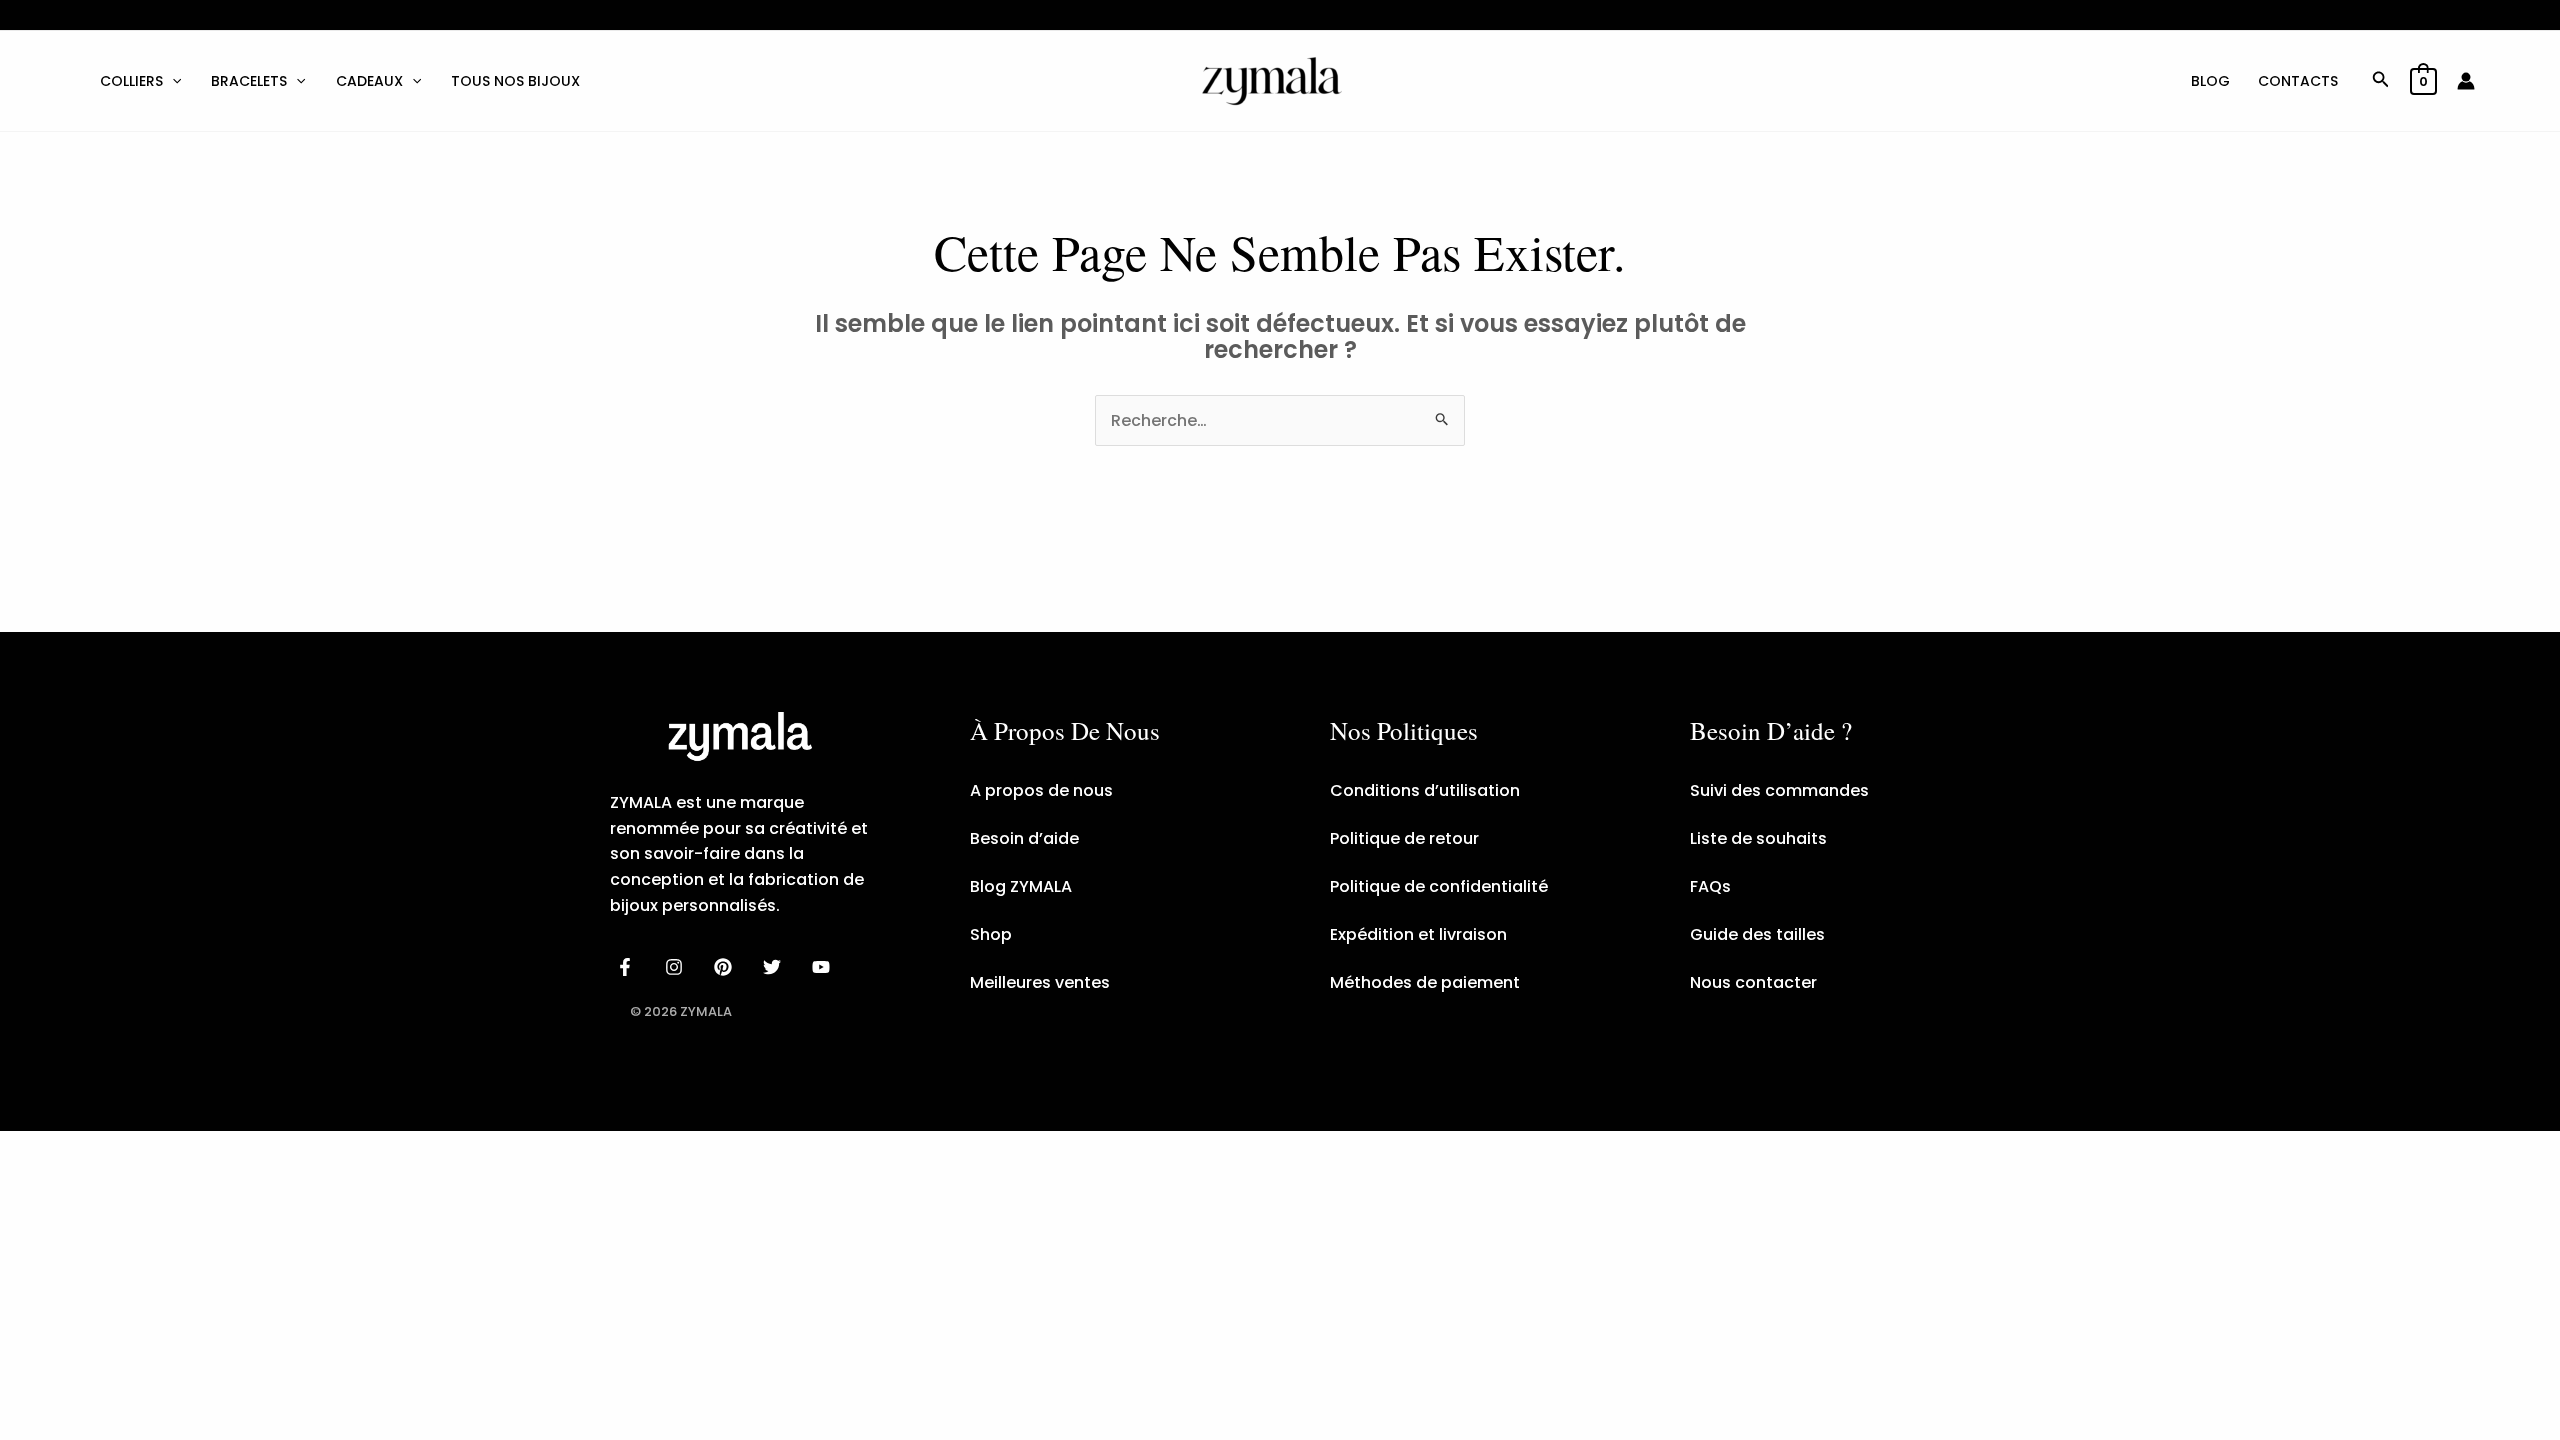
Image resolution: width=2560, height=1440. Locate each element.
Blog (2210, 81)
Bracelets (249, 81)
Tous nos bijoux (515, 81)
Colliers (131, 81)
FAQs (1710, 886)
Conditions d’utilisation (1425, 790)
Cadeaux (369, 81)
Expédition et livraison (1418, 934)
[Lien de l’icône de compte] (2466, 81)
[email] (823, 967)
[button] (172, 81)
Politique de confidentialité (1439, 886)
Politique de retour (1404, 838)
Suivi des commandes (1779, 790)
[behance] (726, 967)
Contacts (2298, 81)
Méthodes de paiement (1425, 982)
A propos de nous (1041, 790)
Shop (991, 934)
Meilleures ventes (1040, 982)
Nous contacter (1753, 982)
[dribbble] (774, 967)
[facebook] (628, 967)
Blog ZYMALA (1021, 886)
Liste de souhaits (1758, 838)
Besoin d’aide (1024, 838)
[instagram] (677, 967)
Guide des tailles (1757, 934)
